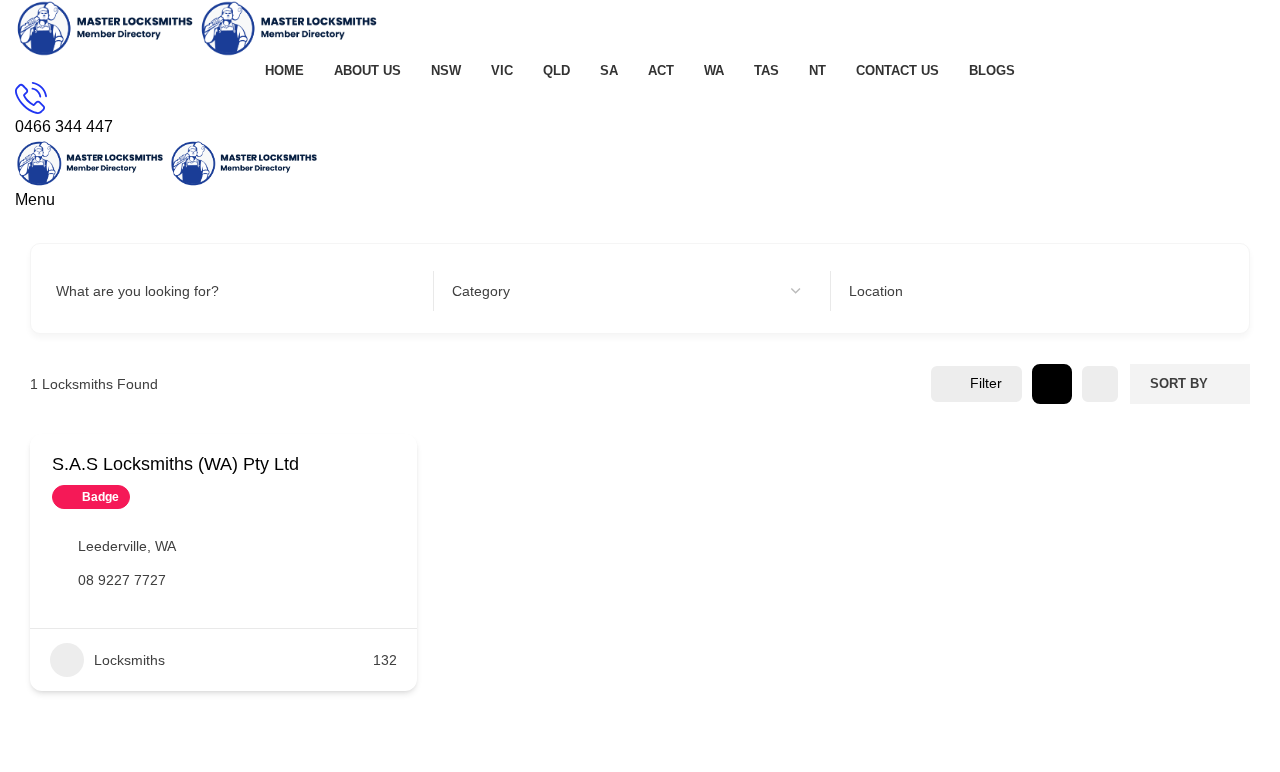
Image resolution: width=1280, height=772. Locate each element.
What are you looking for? (137, 291)
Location (876, 291)
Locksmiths (129, 660)
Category (481, 291)
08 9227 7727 (122, 580)
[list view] (1100, 384)
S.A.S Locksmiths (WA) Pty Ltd (175, 464)
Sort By (1179, 383)
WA (165, 546)
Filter (986, 383)
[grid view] (1052, 384)
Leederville (112, 546)
